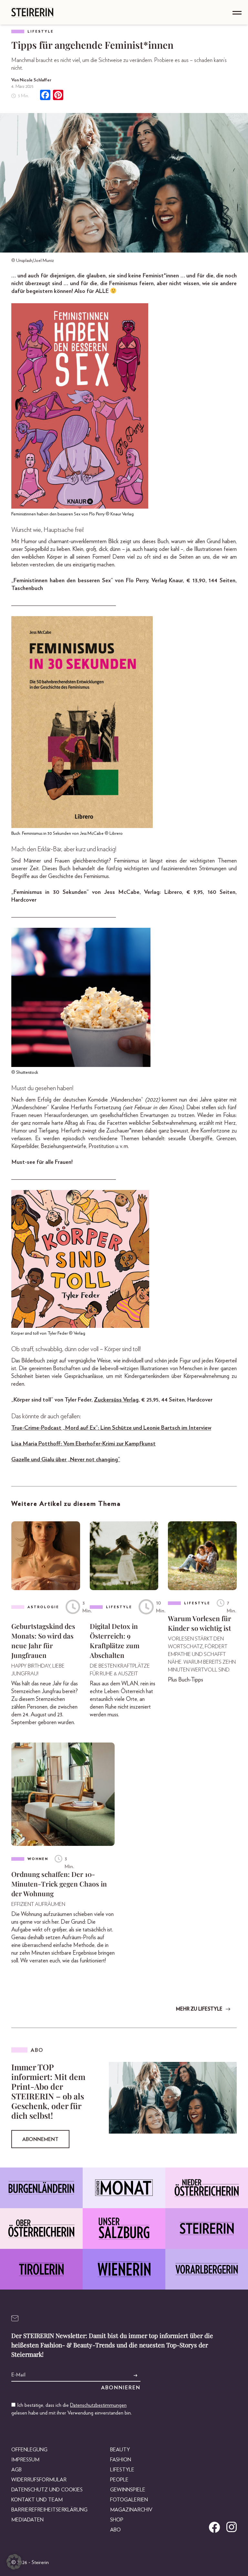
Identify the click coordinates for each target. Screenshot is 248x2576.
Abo (115, 2530)
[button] (14, 2562)
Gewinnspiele (128, 2490)
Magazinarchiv (131, 2510)
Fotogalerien (129, 2500)
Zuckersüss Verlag (116, 1400)
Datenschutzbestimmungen (98, 2405)
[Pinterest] (58, 96)
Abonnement (40, 2139)
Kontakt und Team (37, 2500)
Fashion (121, 2460)
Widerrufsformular (39, 2480)
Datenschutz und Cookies (47, 2490)
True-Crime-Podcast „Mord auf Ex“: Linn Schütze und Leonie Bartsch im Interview (111, 1428)
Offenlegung (29, 2450)
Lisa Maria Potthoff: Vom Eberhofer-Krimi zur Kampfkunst (83, 1444)
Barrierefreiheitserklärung (49, 2510)
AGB (16, 2470)
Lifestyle (41, 31)
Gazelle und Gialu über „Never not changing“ (66, 1460)
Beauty (120, 2450)
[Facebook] (45, 96)
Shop (117, 2520)
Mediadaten (27, 2520)
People (119, 2480)
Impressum (25, 2460)
